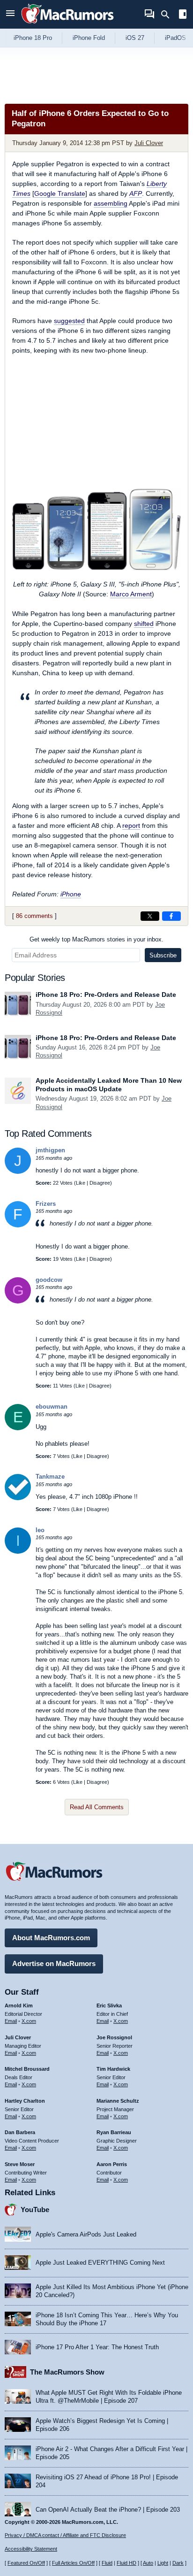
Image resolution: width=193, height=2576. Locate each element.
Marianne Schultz (118, 2101)
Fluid (107, 2563)
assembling (111, 203)
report (131, 825)
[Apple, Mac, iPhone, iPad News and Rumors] (67, 25)
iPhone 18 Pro (33, 38)
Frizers (46, 1204)
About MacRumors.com (51, 1938)
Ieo (40, 1530)
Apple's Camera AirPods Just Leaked (86, 2234)
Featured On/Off (26, 2563)
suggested (69, 321)
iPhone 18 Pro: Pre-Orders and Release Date (106, 995)
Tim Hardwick (113, 2069)
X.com (29, 2021)
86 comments (34, 916)
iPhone (71, 894)
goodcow (49, 1280)
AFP (136, 193)
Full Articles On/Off (73, 2563)
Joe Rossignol (114, 2037)
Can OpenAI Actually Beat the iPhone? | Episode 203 (108, 2510)
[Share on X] (150, 916)
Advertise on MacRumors (54, 1963)
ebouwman (52, 1407)
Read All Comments (97, 1807)
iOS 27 (135, 38)
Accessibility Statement (31, 2549)
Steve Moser (20, 2164)
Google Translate (60, 193)
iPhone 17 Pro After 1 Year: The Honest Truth (97, 2347)
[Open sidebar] (183, 15)
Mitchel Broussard (27, 2069)
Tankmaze (50, 1477)
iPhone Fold (89, 38)
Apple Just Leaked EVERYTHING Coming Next (100, 2263)
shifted (144, 624)
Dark (178, 2563)
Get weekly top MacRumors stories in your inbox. (96, 939)
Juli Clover (149, 143)
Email (11, 2021)
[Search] (168, 15)
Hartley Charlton (25, 2101)
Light (163, 2563)
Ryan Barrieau (114, 2132)
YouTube (35, 2210)
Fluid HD (126, 2563)
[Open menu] (10, 14)
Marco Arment (131, 594)
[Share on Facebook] (171, 916)
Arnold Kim (19, 2005)
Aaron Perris (112, 2164)
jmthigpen (50, 1150)
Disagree (100, 1183)
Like (81, 1183)
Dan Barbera (20, 2132)
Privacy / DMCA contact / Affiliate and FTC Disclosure (65, 2535)
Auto (148, 2563)
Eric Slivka (109, 2005)
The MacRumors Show (67, 2372)
